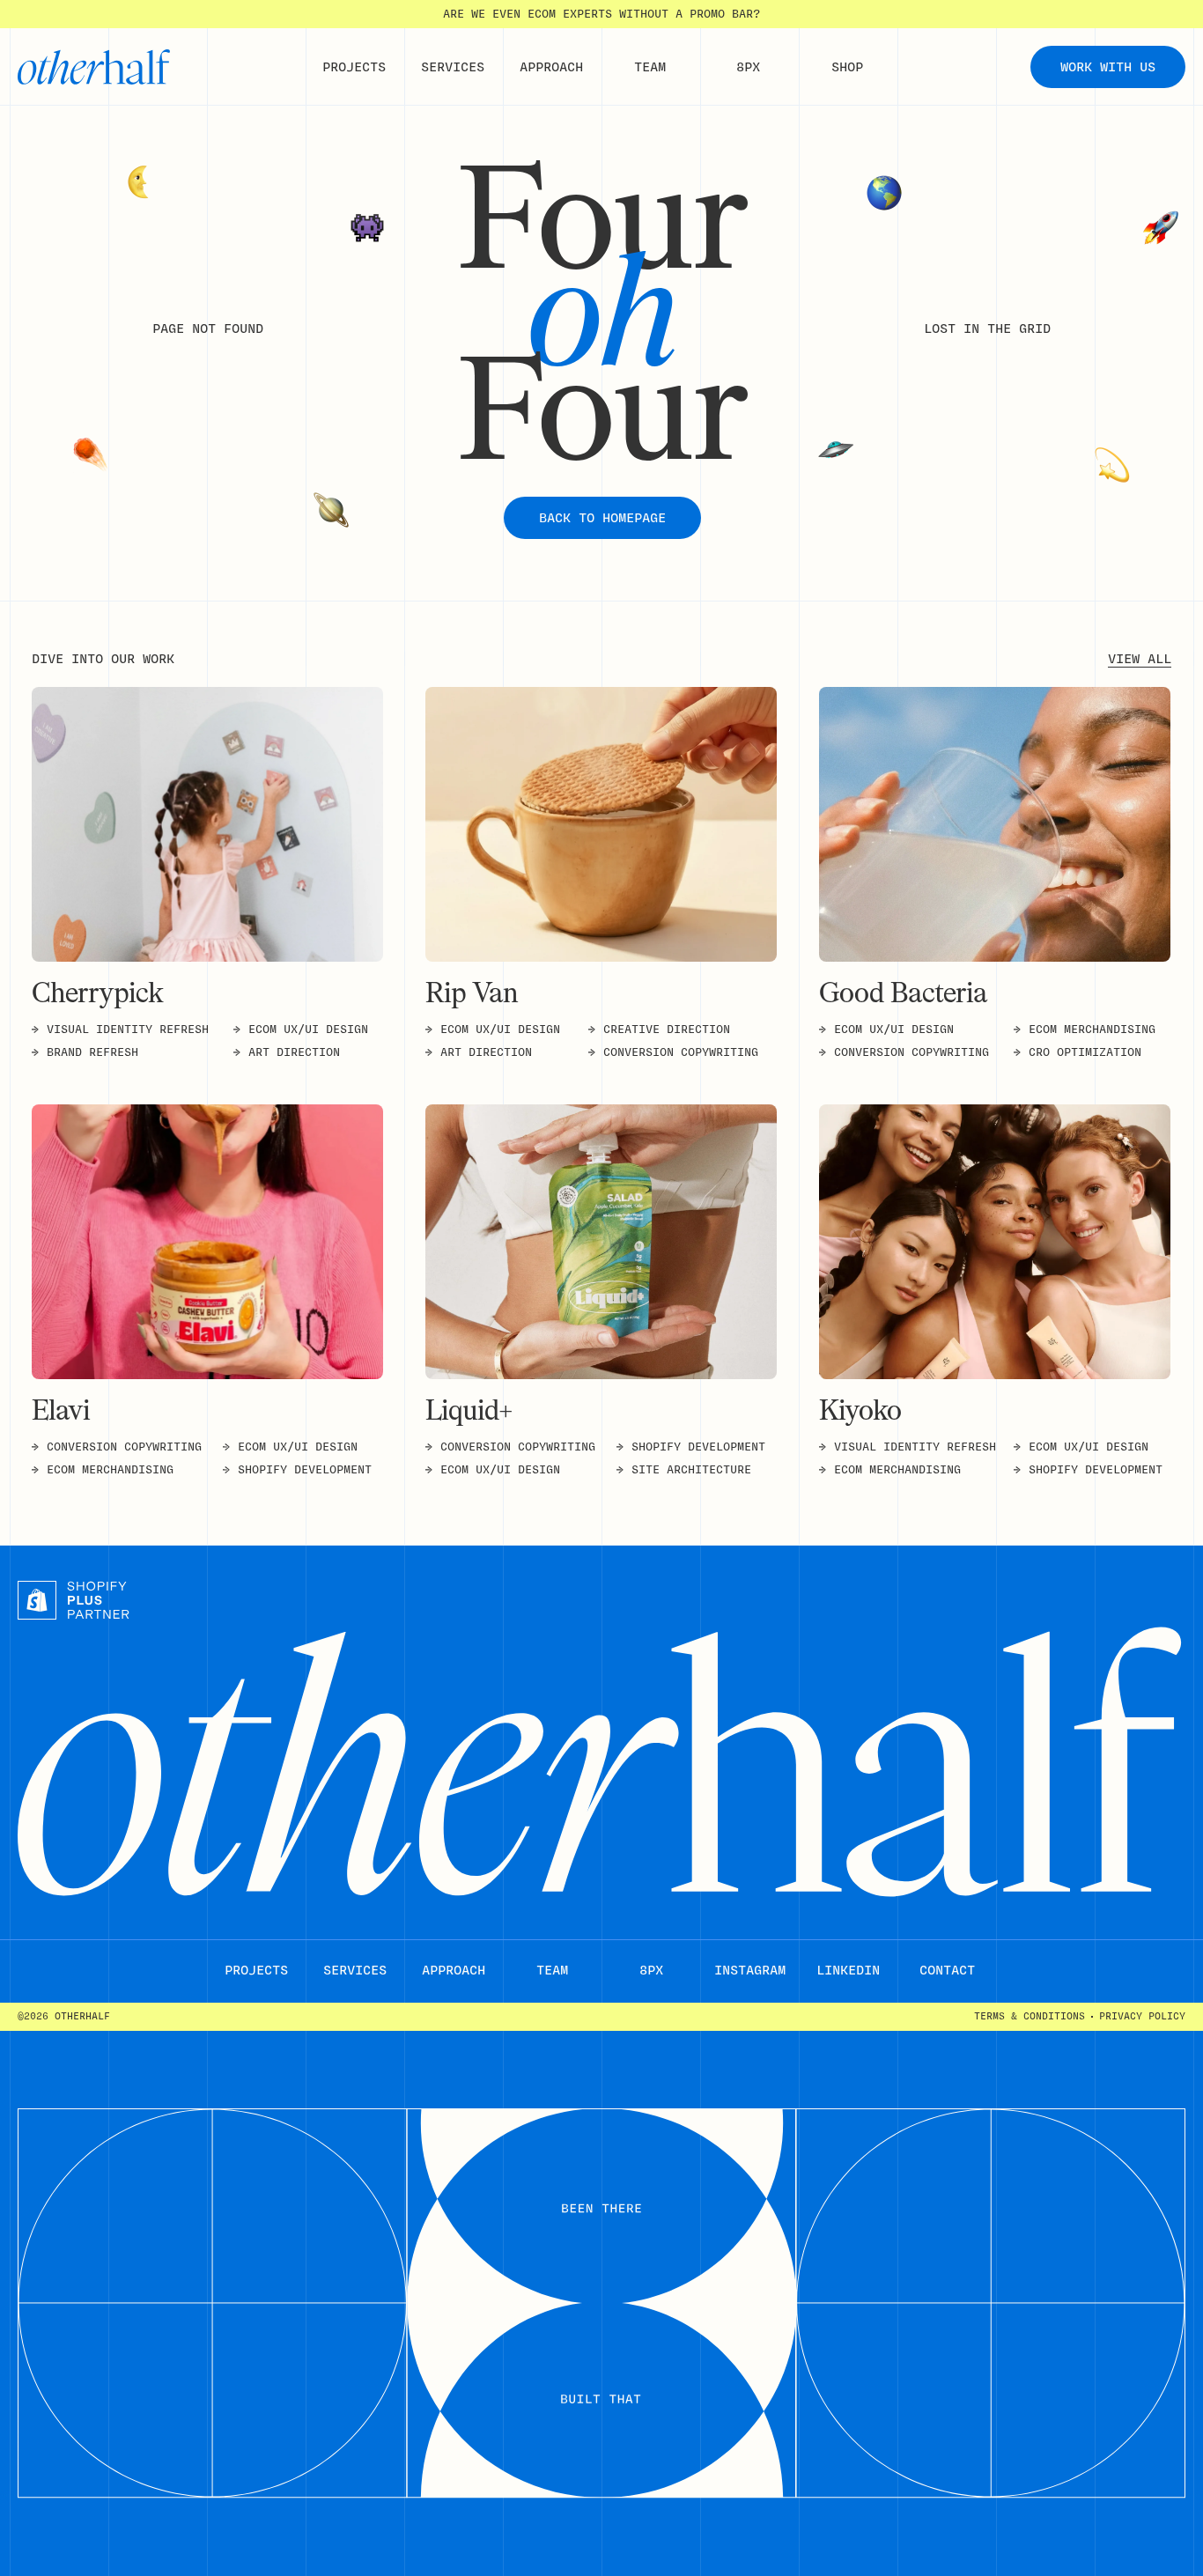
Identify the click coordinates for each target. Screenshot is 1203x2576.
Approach (454, 1970)
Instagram (750, 1970)
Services (355, 1970)
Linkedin (848, 1970)
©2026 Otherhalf (64, 2016)
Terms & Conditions (1030, 2017)
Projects (256, 1970)
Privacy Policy (1142, 2017)
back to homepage (602, 518)
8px (651, 1970)
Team (552, 1970)
